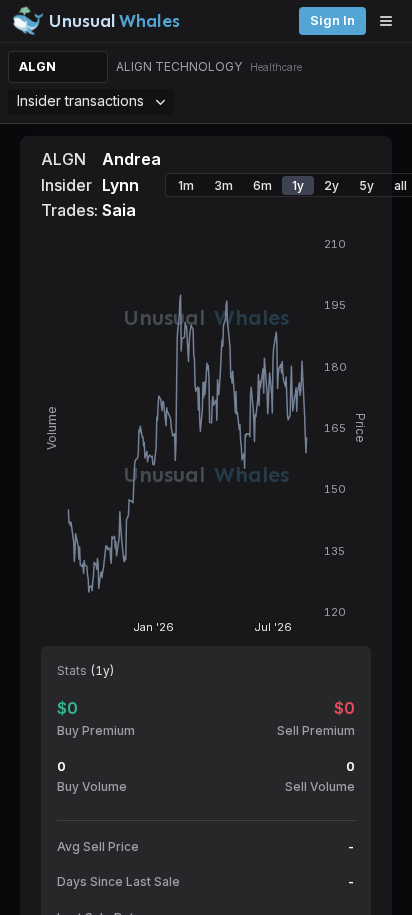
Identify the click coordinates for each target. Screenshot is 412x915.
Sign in (332, 20)
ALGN (37, 66)
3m (223, 185)
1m (186, 185)
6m (262, 185)
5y (366, 185)
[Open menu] (391, 21)
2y (331, 185)
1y (298, 185)
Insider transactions (80, 100)
